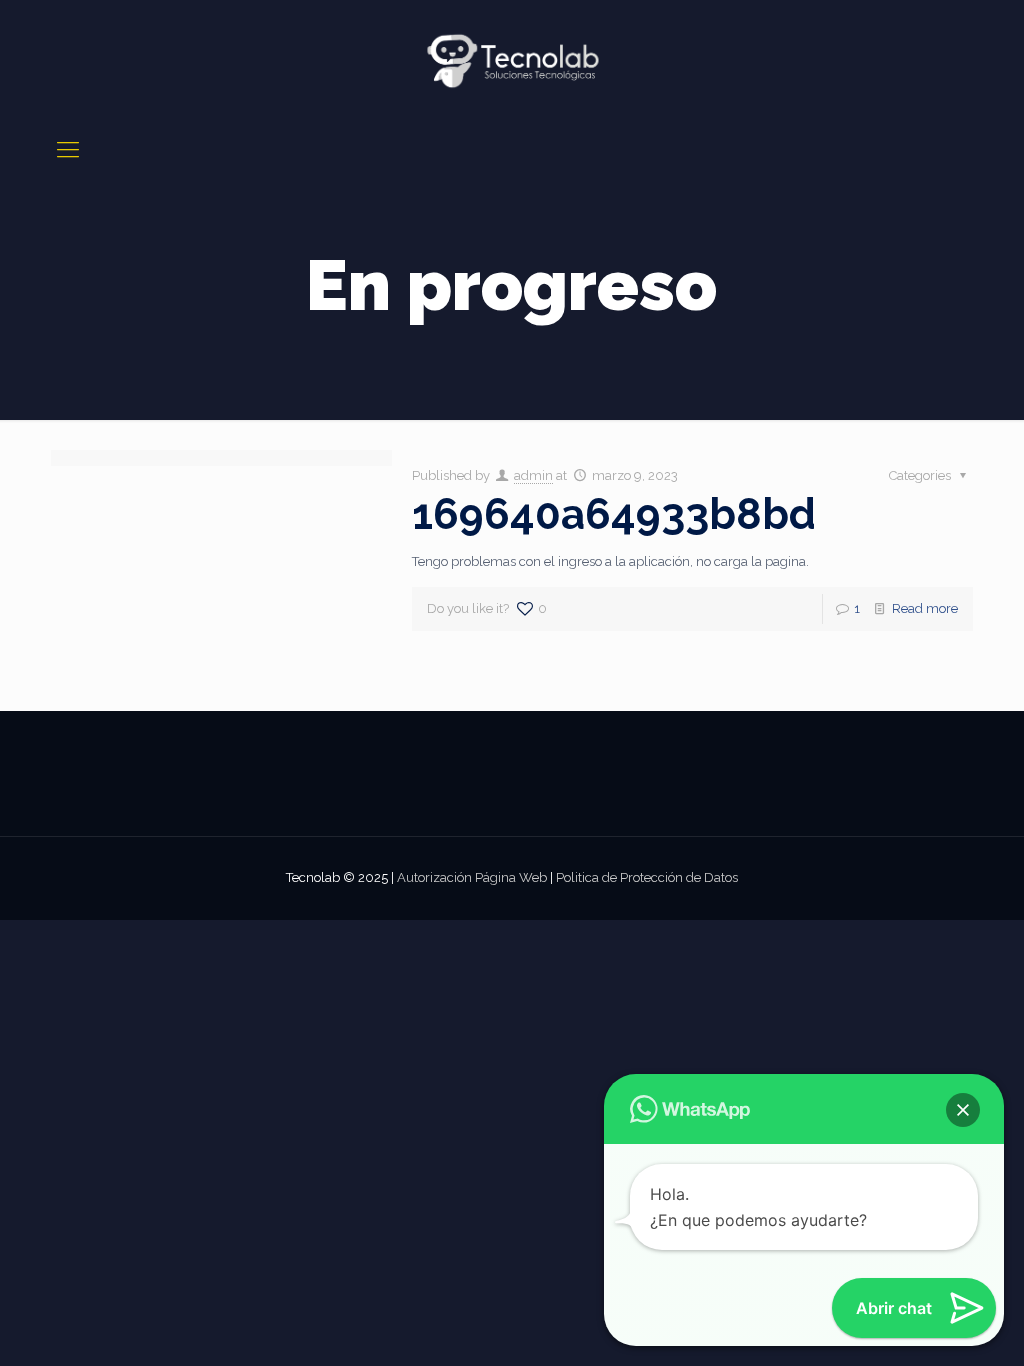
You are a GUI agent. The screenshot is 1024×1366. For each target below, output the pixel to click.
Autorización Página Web (472, 877)
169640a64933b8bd (614, 514)
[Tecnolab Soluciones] (512, 60)
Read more (925, 608)
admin (533, 475)
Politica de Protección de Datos (647, 877)
